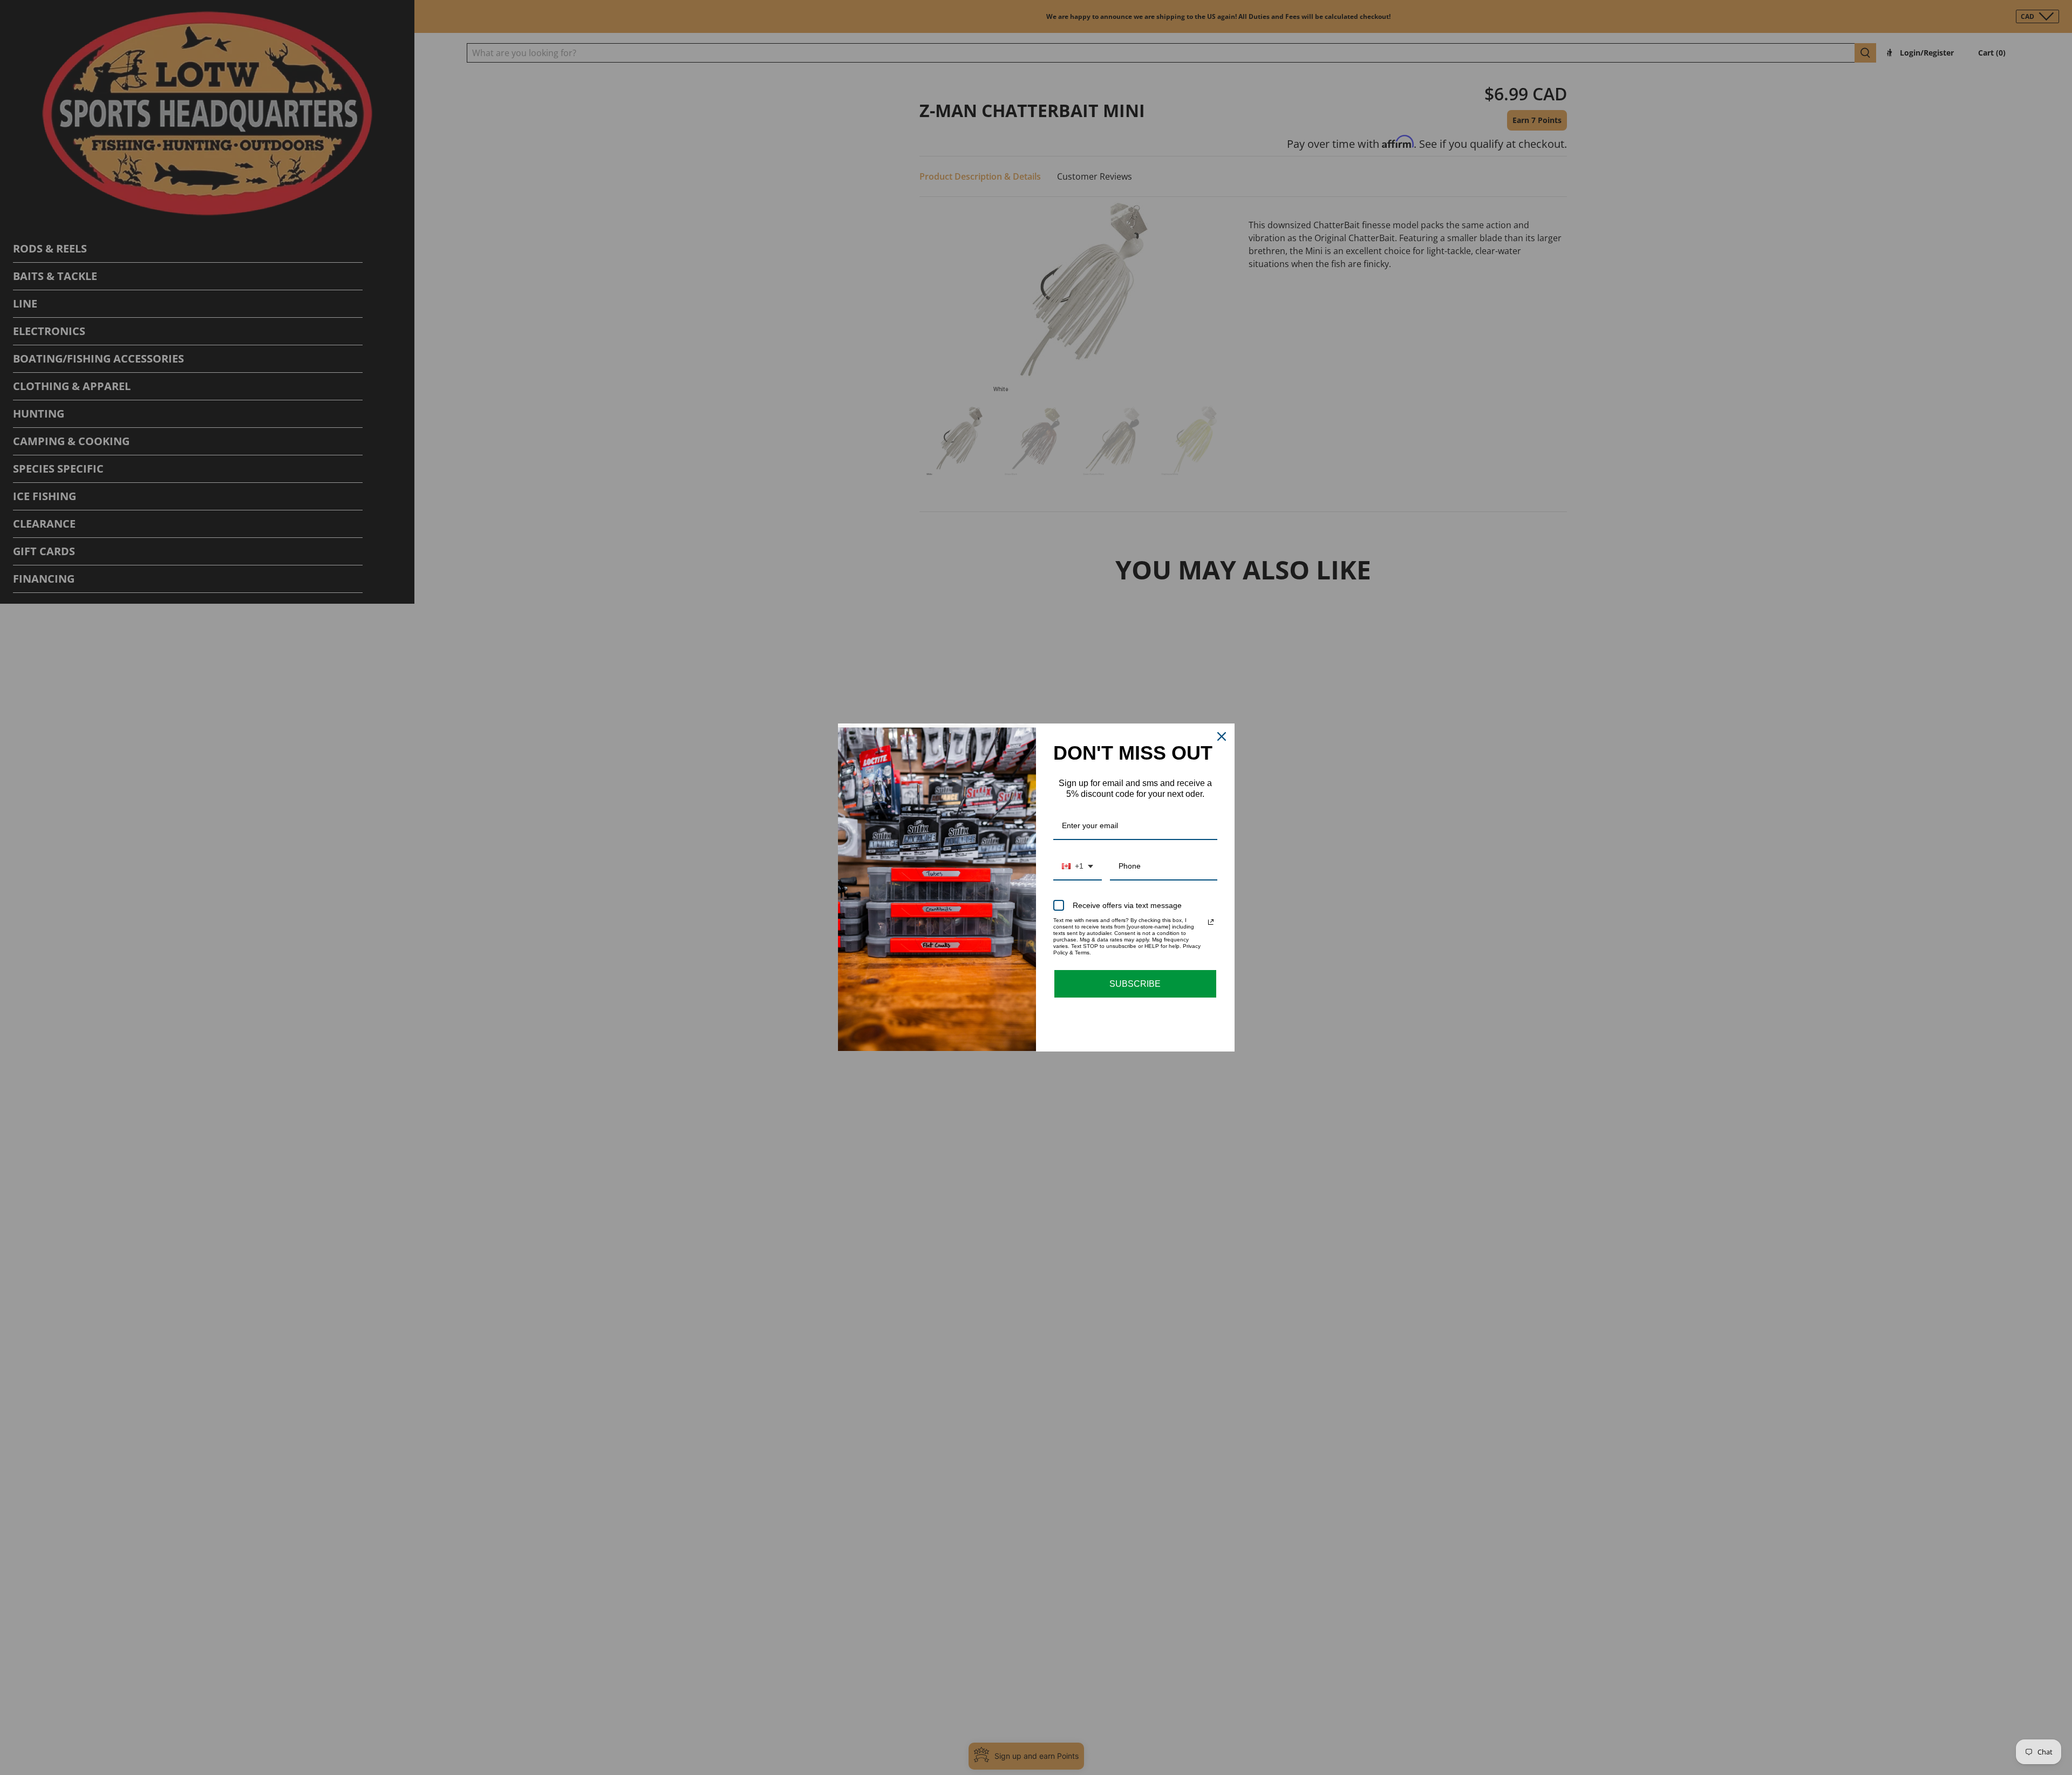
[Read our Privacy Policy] (1211, 922)
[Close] (1222, 736)
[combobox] (1078, 867)
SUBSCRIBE (1135, 984)
